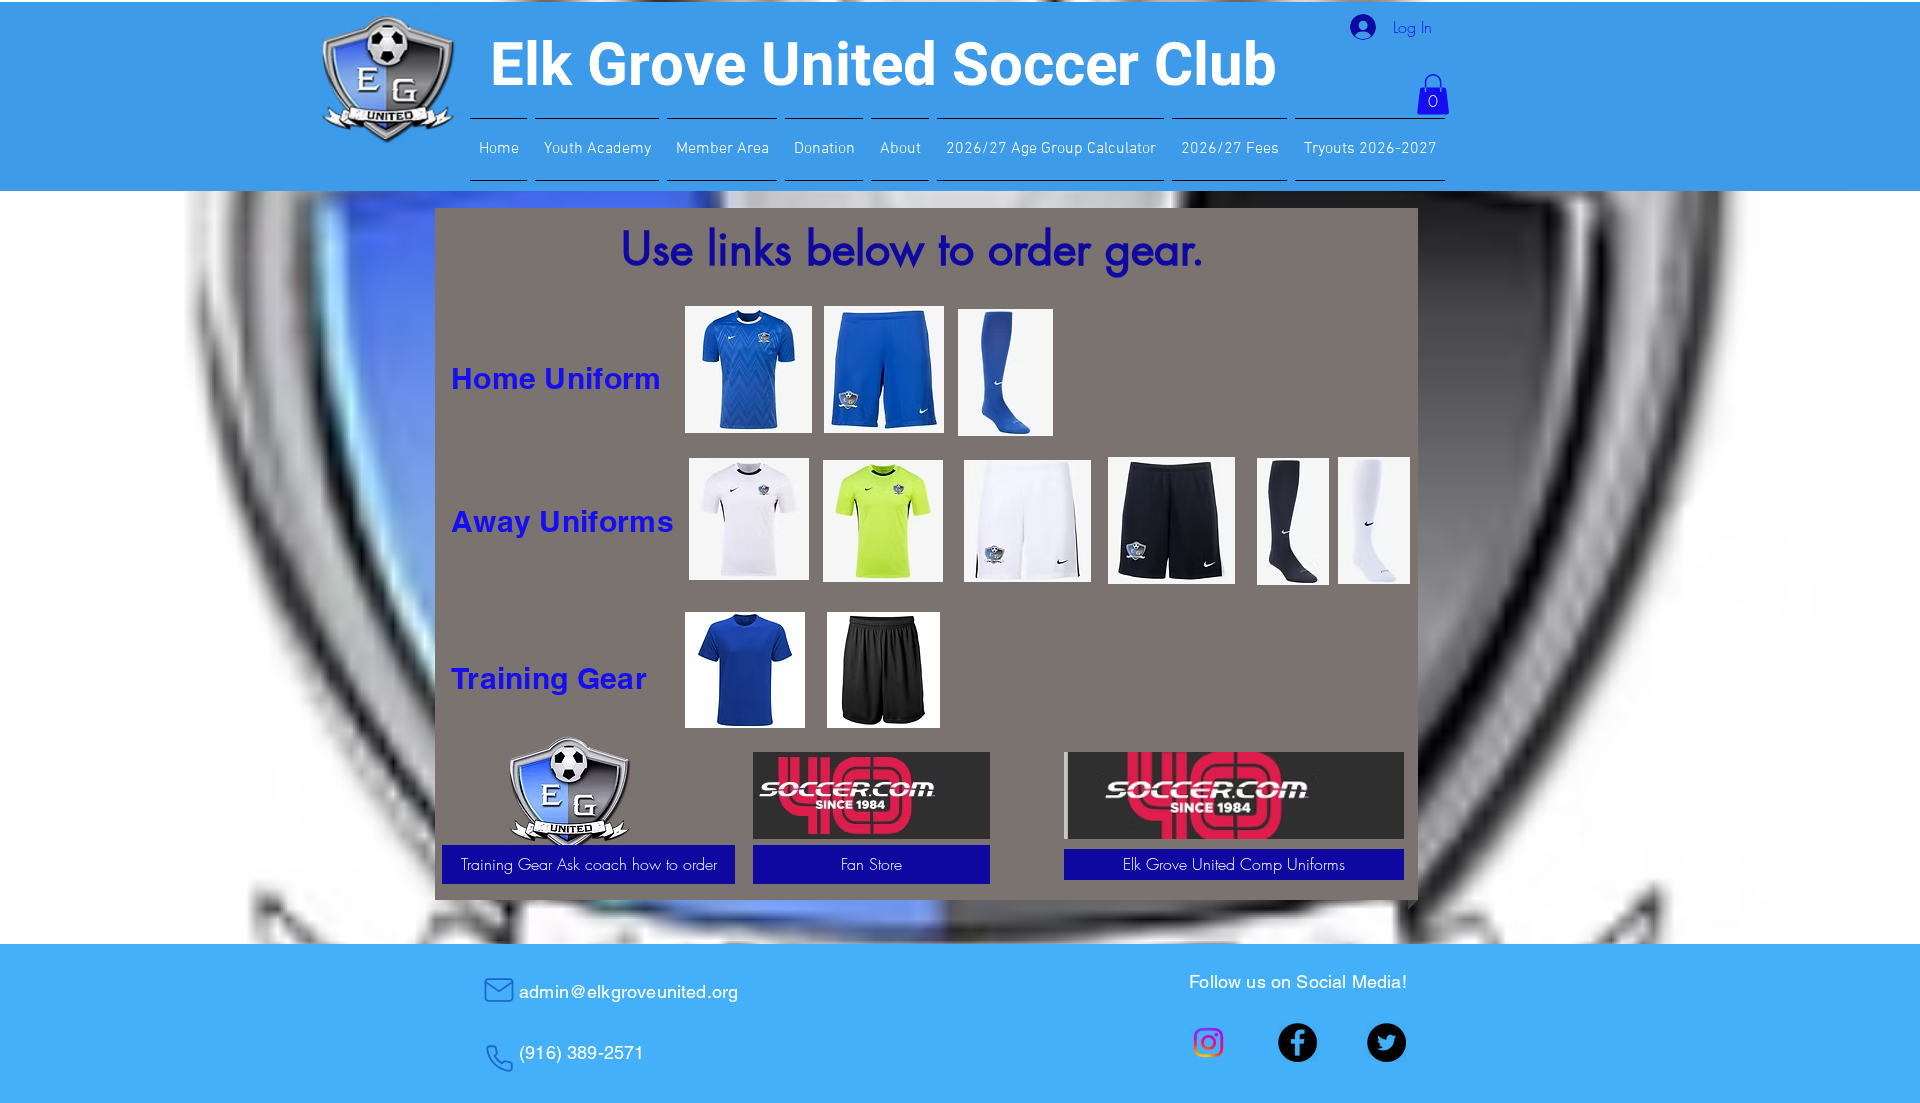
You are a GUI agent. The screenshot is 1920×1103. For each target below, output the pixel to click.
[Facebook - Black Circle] (1297, 1042)
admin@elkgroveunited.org (628, 991)
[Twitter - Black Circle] (1386, 1042)
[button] (1433, 94)
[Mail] (498, 990)
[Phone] (499, 1058)
